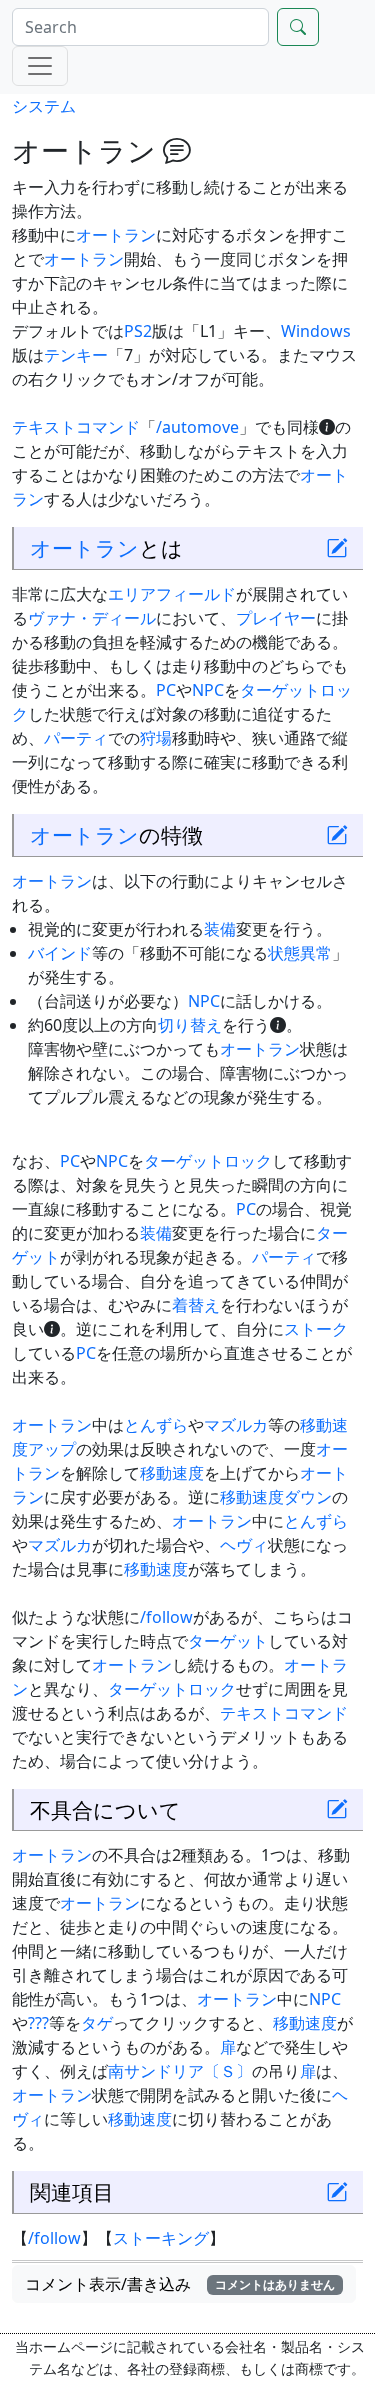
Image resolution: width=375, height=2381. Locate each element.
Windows (316, 331)
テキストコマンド (76, 427)
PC (166, 690)
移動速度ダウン (276, 1497)
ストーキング (161, 2238)
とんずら (156, 1425)
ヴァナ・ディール (92, 618)
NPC (208, 690)
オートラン (116, 235)
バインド (60, 953)
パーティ (76, 738)
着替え (196, 1305)
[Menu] (40, 66)
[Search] (298, 27)
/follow (166, 1617)
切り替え (190, 1025)
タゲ (97, 2023)
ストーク (316, 1329)
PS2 (138, 331)
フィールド (196, 594)
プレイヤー (276, 618)
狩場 (156, 738)
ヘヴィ (244, 1545)
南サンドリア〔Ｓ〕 (180, 2071)
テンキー (76, 355)
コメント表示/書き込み (180, 2284)
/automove (197, 427)
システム (44, 106)
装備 (220, 929)
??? (38, 2023)
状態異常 (300, 953)
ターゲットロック (208, 1161)
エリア (132, 594)
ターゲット (228, 1641)
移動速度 (172, 1473)
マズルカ (236, 1425)
